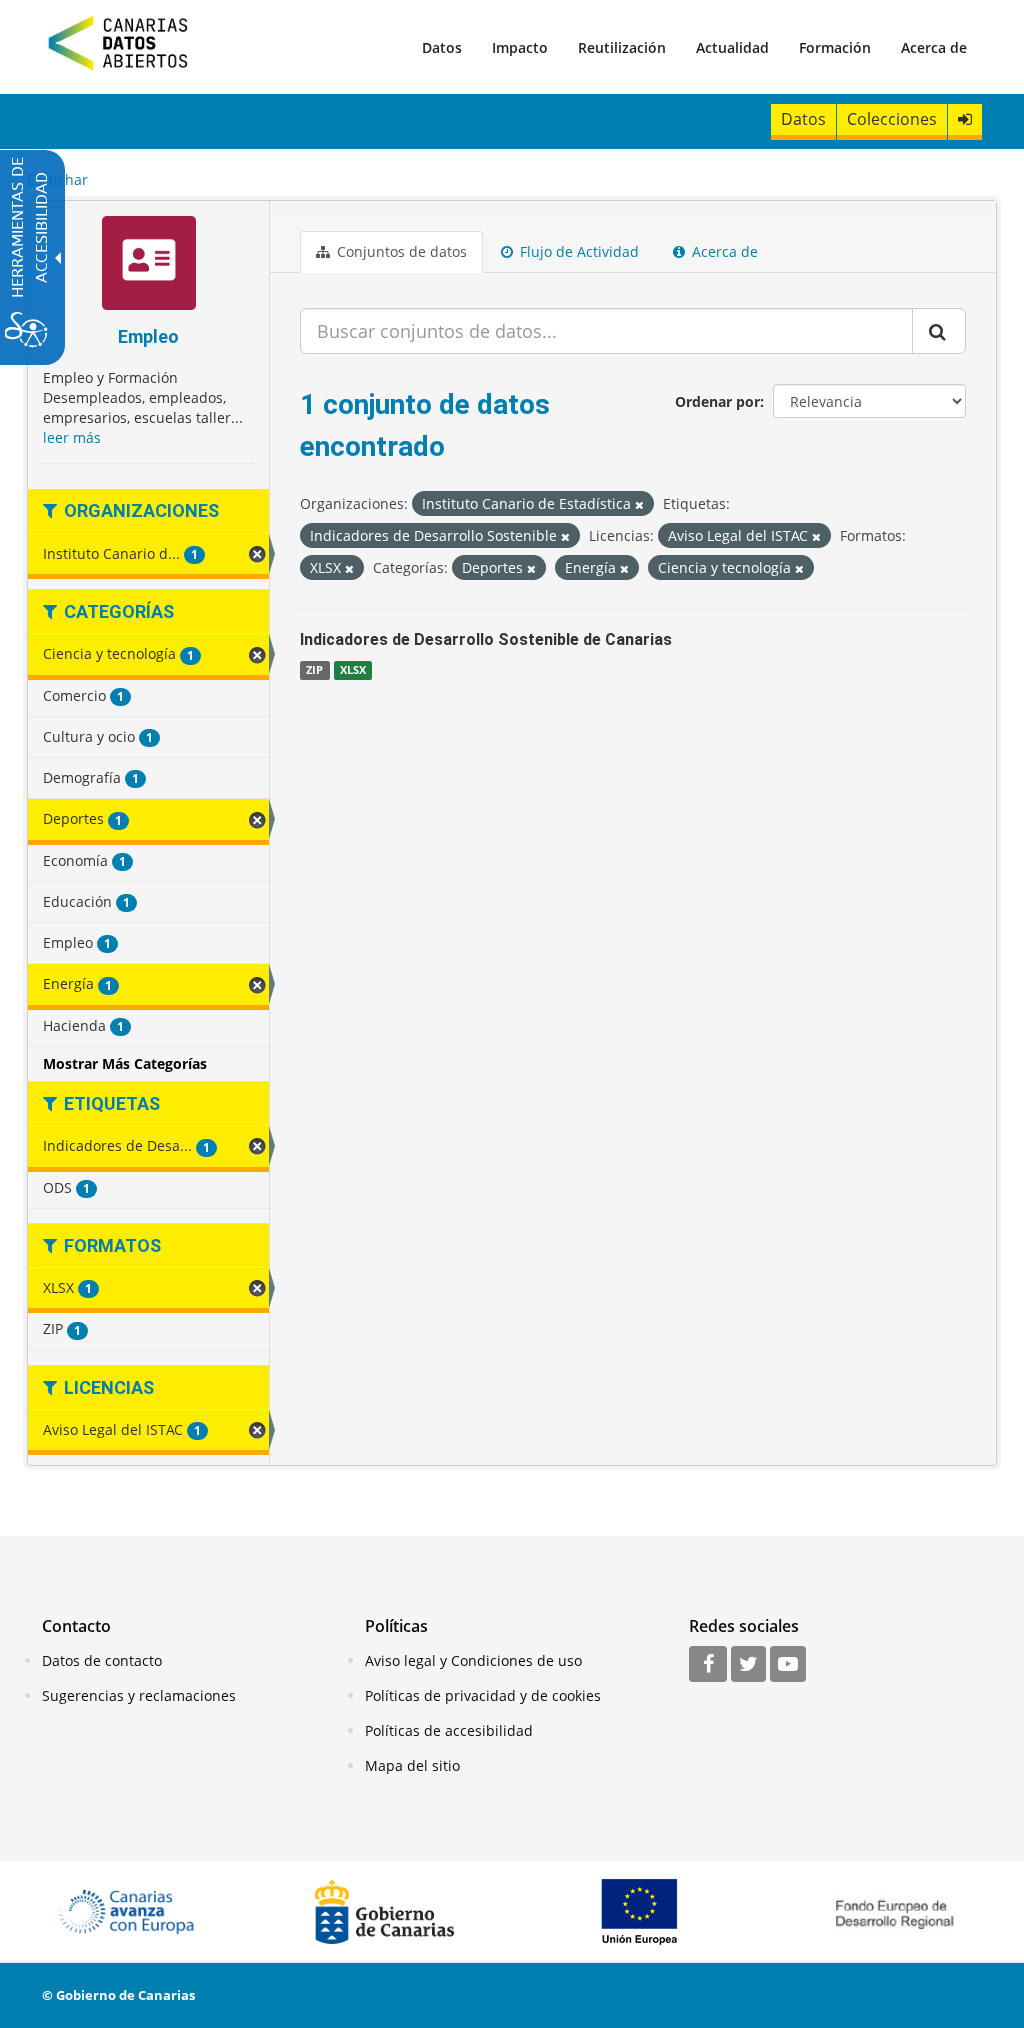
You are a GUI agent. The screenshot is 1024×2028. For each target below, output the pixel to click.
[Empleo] (148, 265)
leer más (72, 437)
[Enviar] (939, 331)
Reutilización (622, 47)
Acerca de (934, 47)
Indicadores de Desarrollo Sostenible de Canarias (486, 639)
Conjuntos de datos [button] (400, 251)
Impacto (520, 47)
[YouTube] (788, 1665)
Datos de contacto (102, 1660)
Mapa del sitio (412, 1765)
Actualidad (732, 47)
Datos (442, 47)
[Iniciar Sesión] (965, 119)
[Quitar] (639, 504)
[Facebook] (708, 1665)
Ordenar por (717, 401)
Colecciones (892, 119)
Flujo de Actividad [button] (577, 251)
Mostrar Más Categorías (125, 1063)
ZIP (314, 670)
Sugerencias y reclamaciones (139, 1695)
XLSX (353, 670)
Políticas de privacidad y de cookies (483, 1695)
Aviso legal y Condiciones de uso (473, 1660)
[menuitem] (442, 47)
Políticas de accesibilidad (449, 1730)
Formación (835, 47)
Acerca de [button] (723, 251)
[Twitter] (748, 1665)
